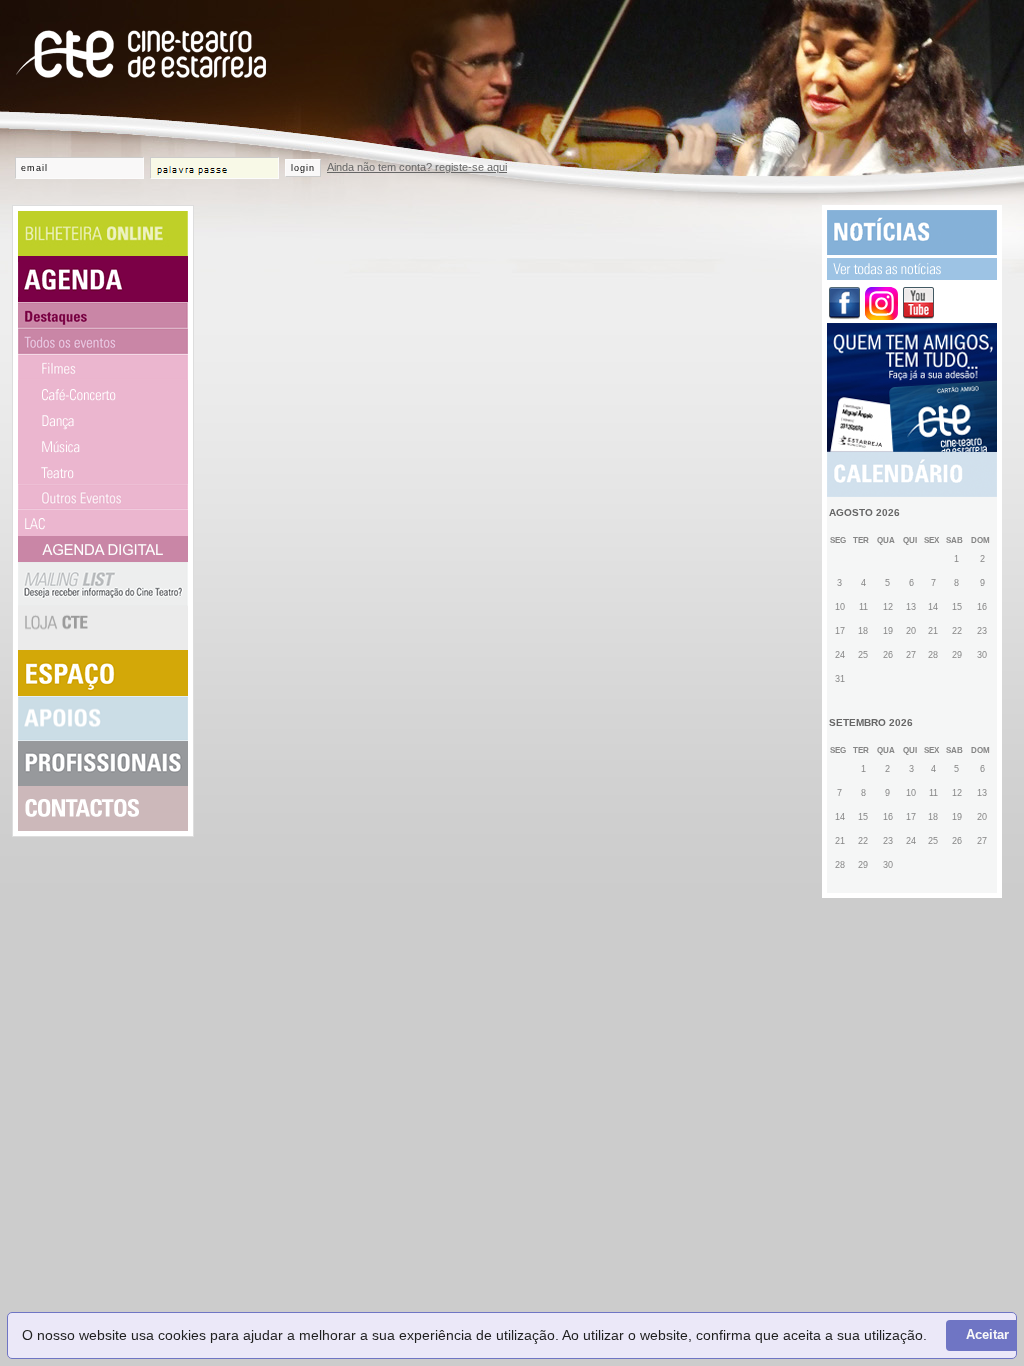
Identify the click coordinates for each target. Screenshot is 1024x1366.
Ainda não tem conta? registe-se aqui (417, 167)
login (303, 168)
